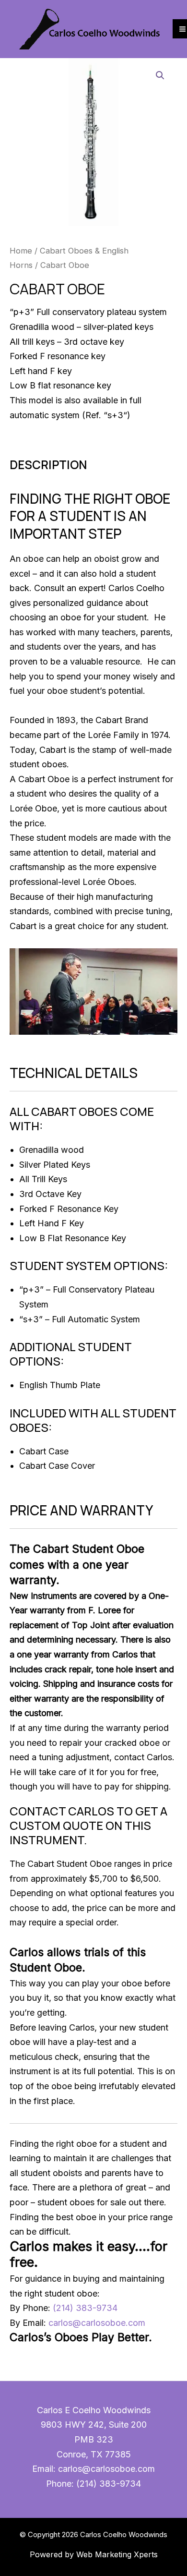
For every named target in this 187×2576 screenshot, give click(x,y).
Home (21, 251)
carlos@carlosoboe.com (97, 2323)
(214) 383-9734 (85, 2308)
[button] (160, 75)
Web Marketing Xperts (117, 2554)
